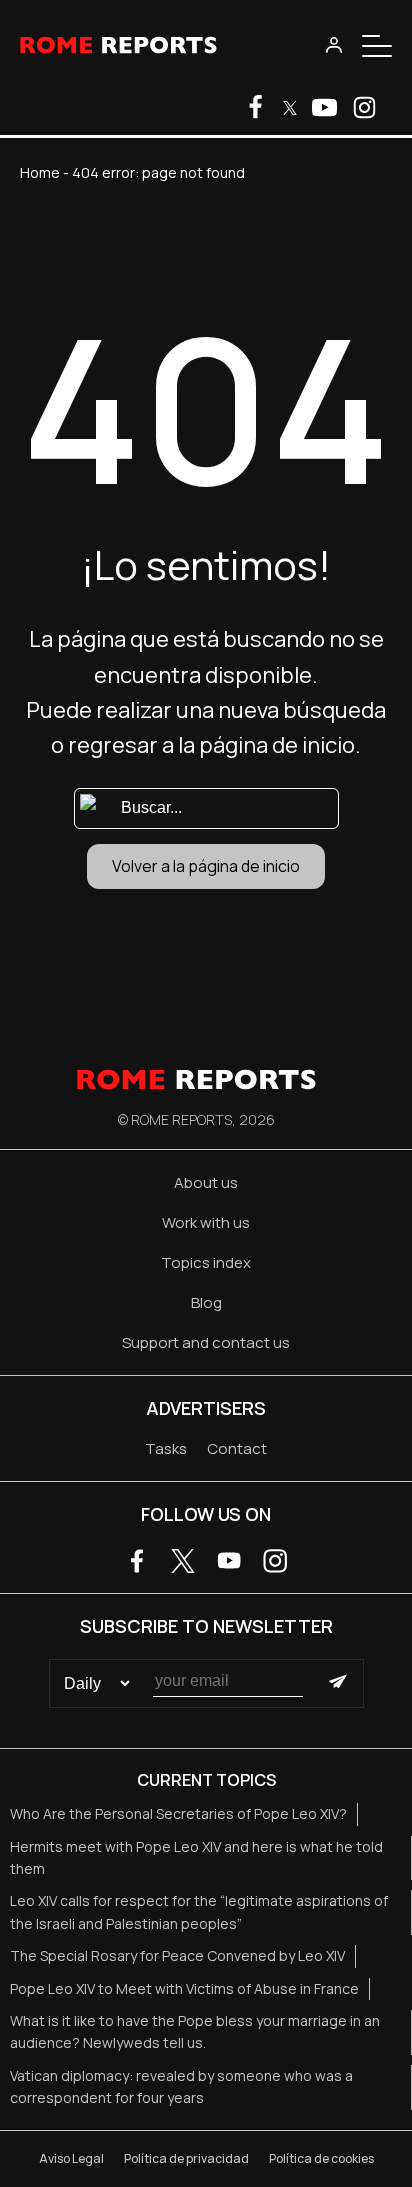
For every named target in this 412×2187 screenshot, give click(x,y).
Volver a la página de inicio (206, 866)
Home (40, 172)
